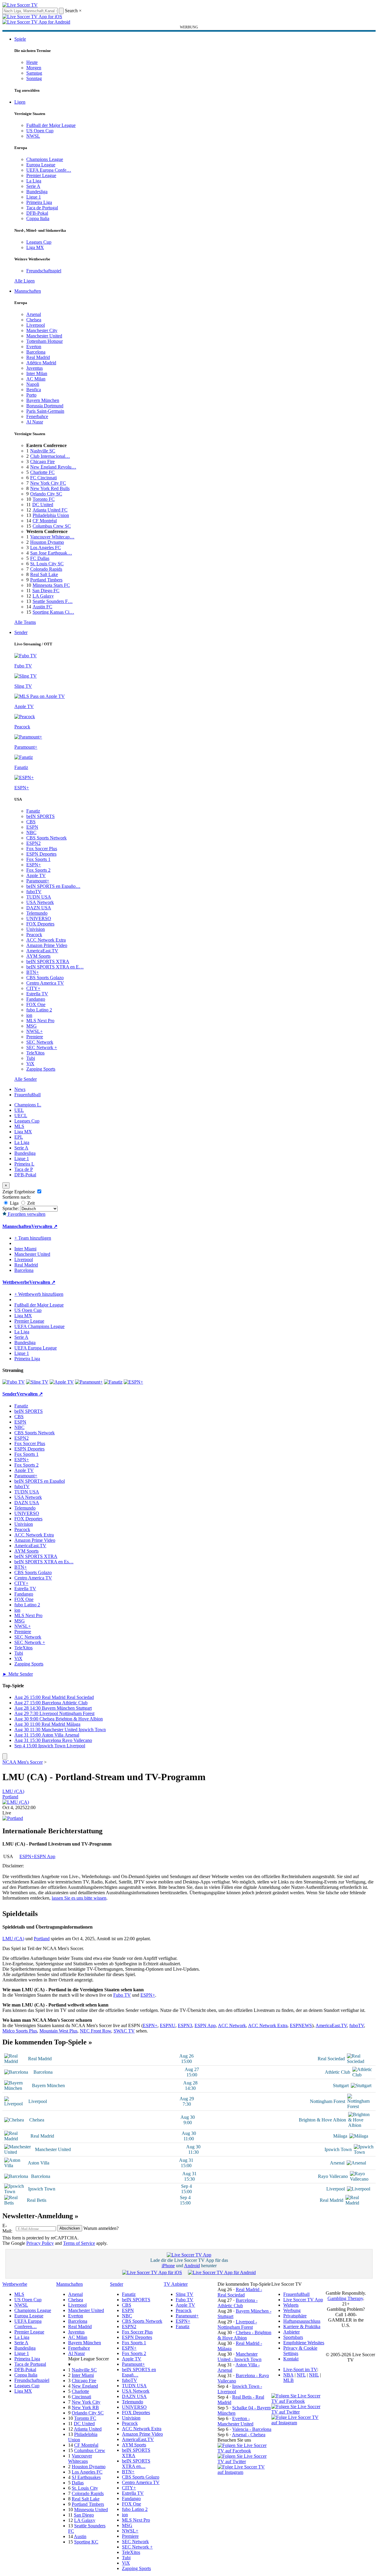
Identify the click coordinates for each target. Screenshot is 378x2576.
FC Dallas (40, 558)
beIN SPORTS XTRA (48, 961)
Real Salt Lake (44, 574)
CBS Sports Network (46, 838)
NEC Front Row (95, 2031)
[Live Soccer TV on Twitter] (244, 2461)
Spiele (20, 39)
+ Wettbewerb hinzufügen (39, 1294)
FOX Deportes (40, 924)
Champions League (45, 159)
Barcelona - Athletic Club (238, 2303)
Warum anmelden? (101, 2228)
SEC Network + (42, 1047)
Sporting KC (86, 2542)
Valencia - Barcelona (252, 2429)
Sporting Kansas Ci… (53, 612)
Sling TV (185, 2294)
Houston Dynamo (47, 542)
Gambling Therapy (345, 2298)
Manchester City (42, 330)
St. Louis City (85, 2488)
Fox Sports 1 (38, 859)
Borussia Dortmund (45, 406)
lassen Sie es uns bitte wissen (79, 1898)
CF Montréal (45, 521)
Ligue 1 (34, 197)
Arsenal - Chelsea (249, 2435)
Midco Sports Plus (20, 2031)
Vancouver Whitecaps (80, 2458)
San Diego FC (46, 591)
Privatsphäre (295, 2316)
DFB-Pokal (37, 213)
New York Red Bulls (50, 488)
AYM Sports (38, 956)
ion (29, 1015)
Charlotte (80, 2391)
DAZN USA (39, 908)
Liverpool (36, 325)
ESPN (32, 827)
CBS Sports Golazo (45, 978)
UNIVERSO (39, 918)
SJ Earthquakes (86, 2477)
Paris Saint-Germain (45, 411)
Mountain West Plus (58, 2031)
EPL (19, 1137)
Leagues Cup (39, 242)
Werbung (292, 2310)
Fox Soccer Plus (42, 849)
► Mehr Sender (18, 1674)
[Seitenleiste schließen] (5, 1756)
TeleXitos (35, 1053)
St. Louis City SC (47, 564)
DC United (43, 505)
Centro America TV (45, 983)
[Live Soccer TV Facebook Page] (244, 2451)
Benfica (34, 390)
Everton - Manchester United (235, 2421)
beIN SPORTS (40, 816)
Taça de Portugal (42, 208)
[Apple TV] (62, 1382)
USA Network (40, 902)
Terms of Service (79, 2243)
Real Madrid (38, 357)
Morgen (34, 68)
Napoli (33, 384)
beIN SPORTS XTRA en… (136, 2464)
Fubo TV (122, 1995)
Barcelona (36, 352)
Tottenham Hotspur (45, 341)
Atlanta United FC (50, 510)
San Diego (84, 2515)
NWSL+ (35, 1031)
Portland (10, 1797)
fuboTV (34, 892)
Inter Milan (37, 373)
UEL (19, 1110)
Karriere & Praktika (302, 2326)
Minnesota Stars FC (51, 585)
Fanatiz (33, 811)
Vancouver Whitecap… (52, 537)
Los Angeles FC (46, 548)
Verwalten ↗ (44, 1226)
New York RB (85, 2407)
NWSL (33, 136)
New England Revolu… (53, 467)
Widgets (291, 2305)
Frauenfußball (27, 1095)
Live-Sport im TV (300, 2369)
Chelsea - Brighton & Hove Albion (244, 2335)
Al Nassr (35, 422)
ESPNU (168, 2025)
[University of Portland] (13, 1818)
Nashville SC (43, 451)
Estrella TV (37, 994)
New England (85, 2386)
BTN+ (33, 972)
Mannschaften (28, 291)
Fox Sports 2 (38, 870)
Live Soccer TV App (303, 2300)
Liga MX (35, 247)
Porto (31, 395)
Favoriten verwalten (26, 1214)
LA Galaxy (43, 596)
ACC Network (232, 2025)
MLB (289, 2380)
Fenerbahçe (37, 416)
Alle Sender (26, 1079)
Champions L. (28, 1105)
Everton (34, 347)
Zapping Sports (41, 1069)
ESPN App (45, 1856)
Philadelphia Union (51, 515)
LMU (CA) (13, 1791)
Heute (32, 62)
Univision (36, 929)
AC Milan (36, 379)
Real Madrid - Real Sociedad (240, 2292)
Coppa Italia (38, 218)
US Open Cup (40, 131)
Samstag (34, 73)
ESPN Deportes (41, 854)
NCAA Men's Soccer (23, 1762)
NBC (31, 832)
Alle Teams (25, 622)
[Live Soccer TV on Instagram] (244, 2472)
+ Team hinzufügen (33, 1238)
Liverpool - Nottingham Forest (237, 2324)
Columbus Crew (90, 2450)
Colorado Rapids (46, 569)
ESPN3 (185, 2025)
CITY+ (33, 988)
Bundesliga (37, 192)
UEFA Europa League (36, 1348)
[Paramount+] (89, 1382)
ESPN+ (34, 865)
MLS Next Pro (40, 1021)
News (20, 1089)
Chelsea (34, 320)
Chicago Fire (42, 462)
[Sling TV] (37, 1382)
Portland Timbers (46, 580)
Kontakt (291, 2359)
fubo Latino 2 (39, 1010)
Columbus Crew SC (52, 526)
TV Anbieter (176, 2284)
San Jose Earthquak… (51, 553)
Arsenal (34, 314)
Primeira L (24, 1164)
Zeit (30, 1203)
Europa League (41, 165)
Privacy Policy (40, 2243)
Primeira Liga (39, 202)
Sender (21, 632)
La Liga (34, 181)
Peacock (34, 935)
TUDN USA (39, 897)
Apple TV (36, 875)
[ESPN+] (133, 1382)
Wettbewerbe (16, 1282)
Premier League (41, 175)
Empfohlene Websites (304, 2343)
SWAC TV (124, 2031)
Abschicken (70, 2228)
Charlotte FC (42, 472)
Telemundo (37, 913)
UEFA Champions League (39, 1326)
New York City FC (48, 483)
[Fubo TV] (14, 1382)
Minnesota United (91, 2510)
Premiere (35, 1037)
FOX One (36, 1004)
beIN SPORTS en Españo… (53, 886)
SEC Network (40, 1042)
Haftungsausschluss (302, 2321)
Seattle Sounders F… (53, 601)
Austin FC (42, 607)
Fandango (36, 999)
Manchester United (44, 336)
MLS (19, 1126)
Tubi (31, 1058)
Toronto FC (44, 499)
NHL (314, 2375)
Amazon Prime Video (47, 945)
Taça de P (24, 1169)
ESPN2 (33, 843)
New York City (86, 2402)
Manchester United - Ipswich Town (239, 2357)
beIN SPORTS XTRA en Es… (44, 1562)
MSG (32, 1026)
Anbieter (291, 2332)
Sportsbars (293, 2337)
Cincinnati (81, 2397)
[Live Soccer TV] (20, 5)
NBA (288, 2375)
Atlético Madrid (41, 363)
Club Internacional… (50, 456)
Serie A (33, 186)
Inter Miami (83, 2375)
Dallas (78, 2483)
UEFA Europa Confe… (49, 170)
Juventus (35, 368)
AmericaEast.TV (42, 951)
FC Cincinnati (43, 478)
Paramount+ (38, 881)
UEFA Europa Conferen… (28, 2324)
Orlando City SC (46, 494)
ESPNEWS (301, 2025)
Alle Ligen (25, 281)
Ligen (20, 102)
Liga (14, 1203)
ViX (30, 1064)
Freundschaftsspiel (44, 271)
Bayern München (43, 400)
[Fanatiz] (113, 1382)
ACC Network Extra (46, 940)
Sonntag (34, 78)
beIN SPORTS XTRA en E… (55, 967)
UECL (21, 1116)
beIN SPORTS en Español (40, 1481)
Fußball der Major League (51, 125)
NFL (301, 2375)
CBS (31, 822)
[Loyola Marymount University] (16, 1802)
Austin (80, 2536)
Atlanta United (88, 2429)
